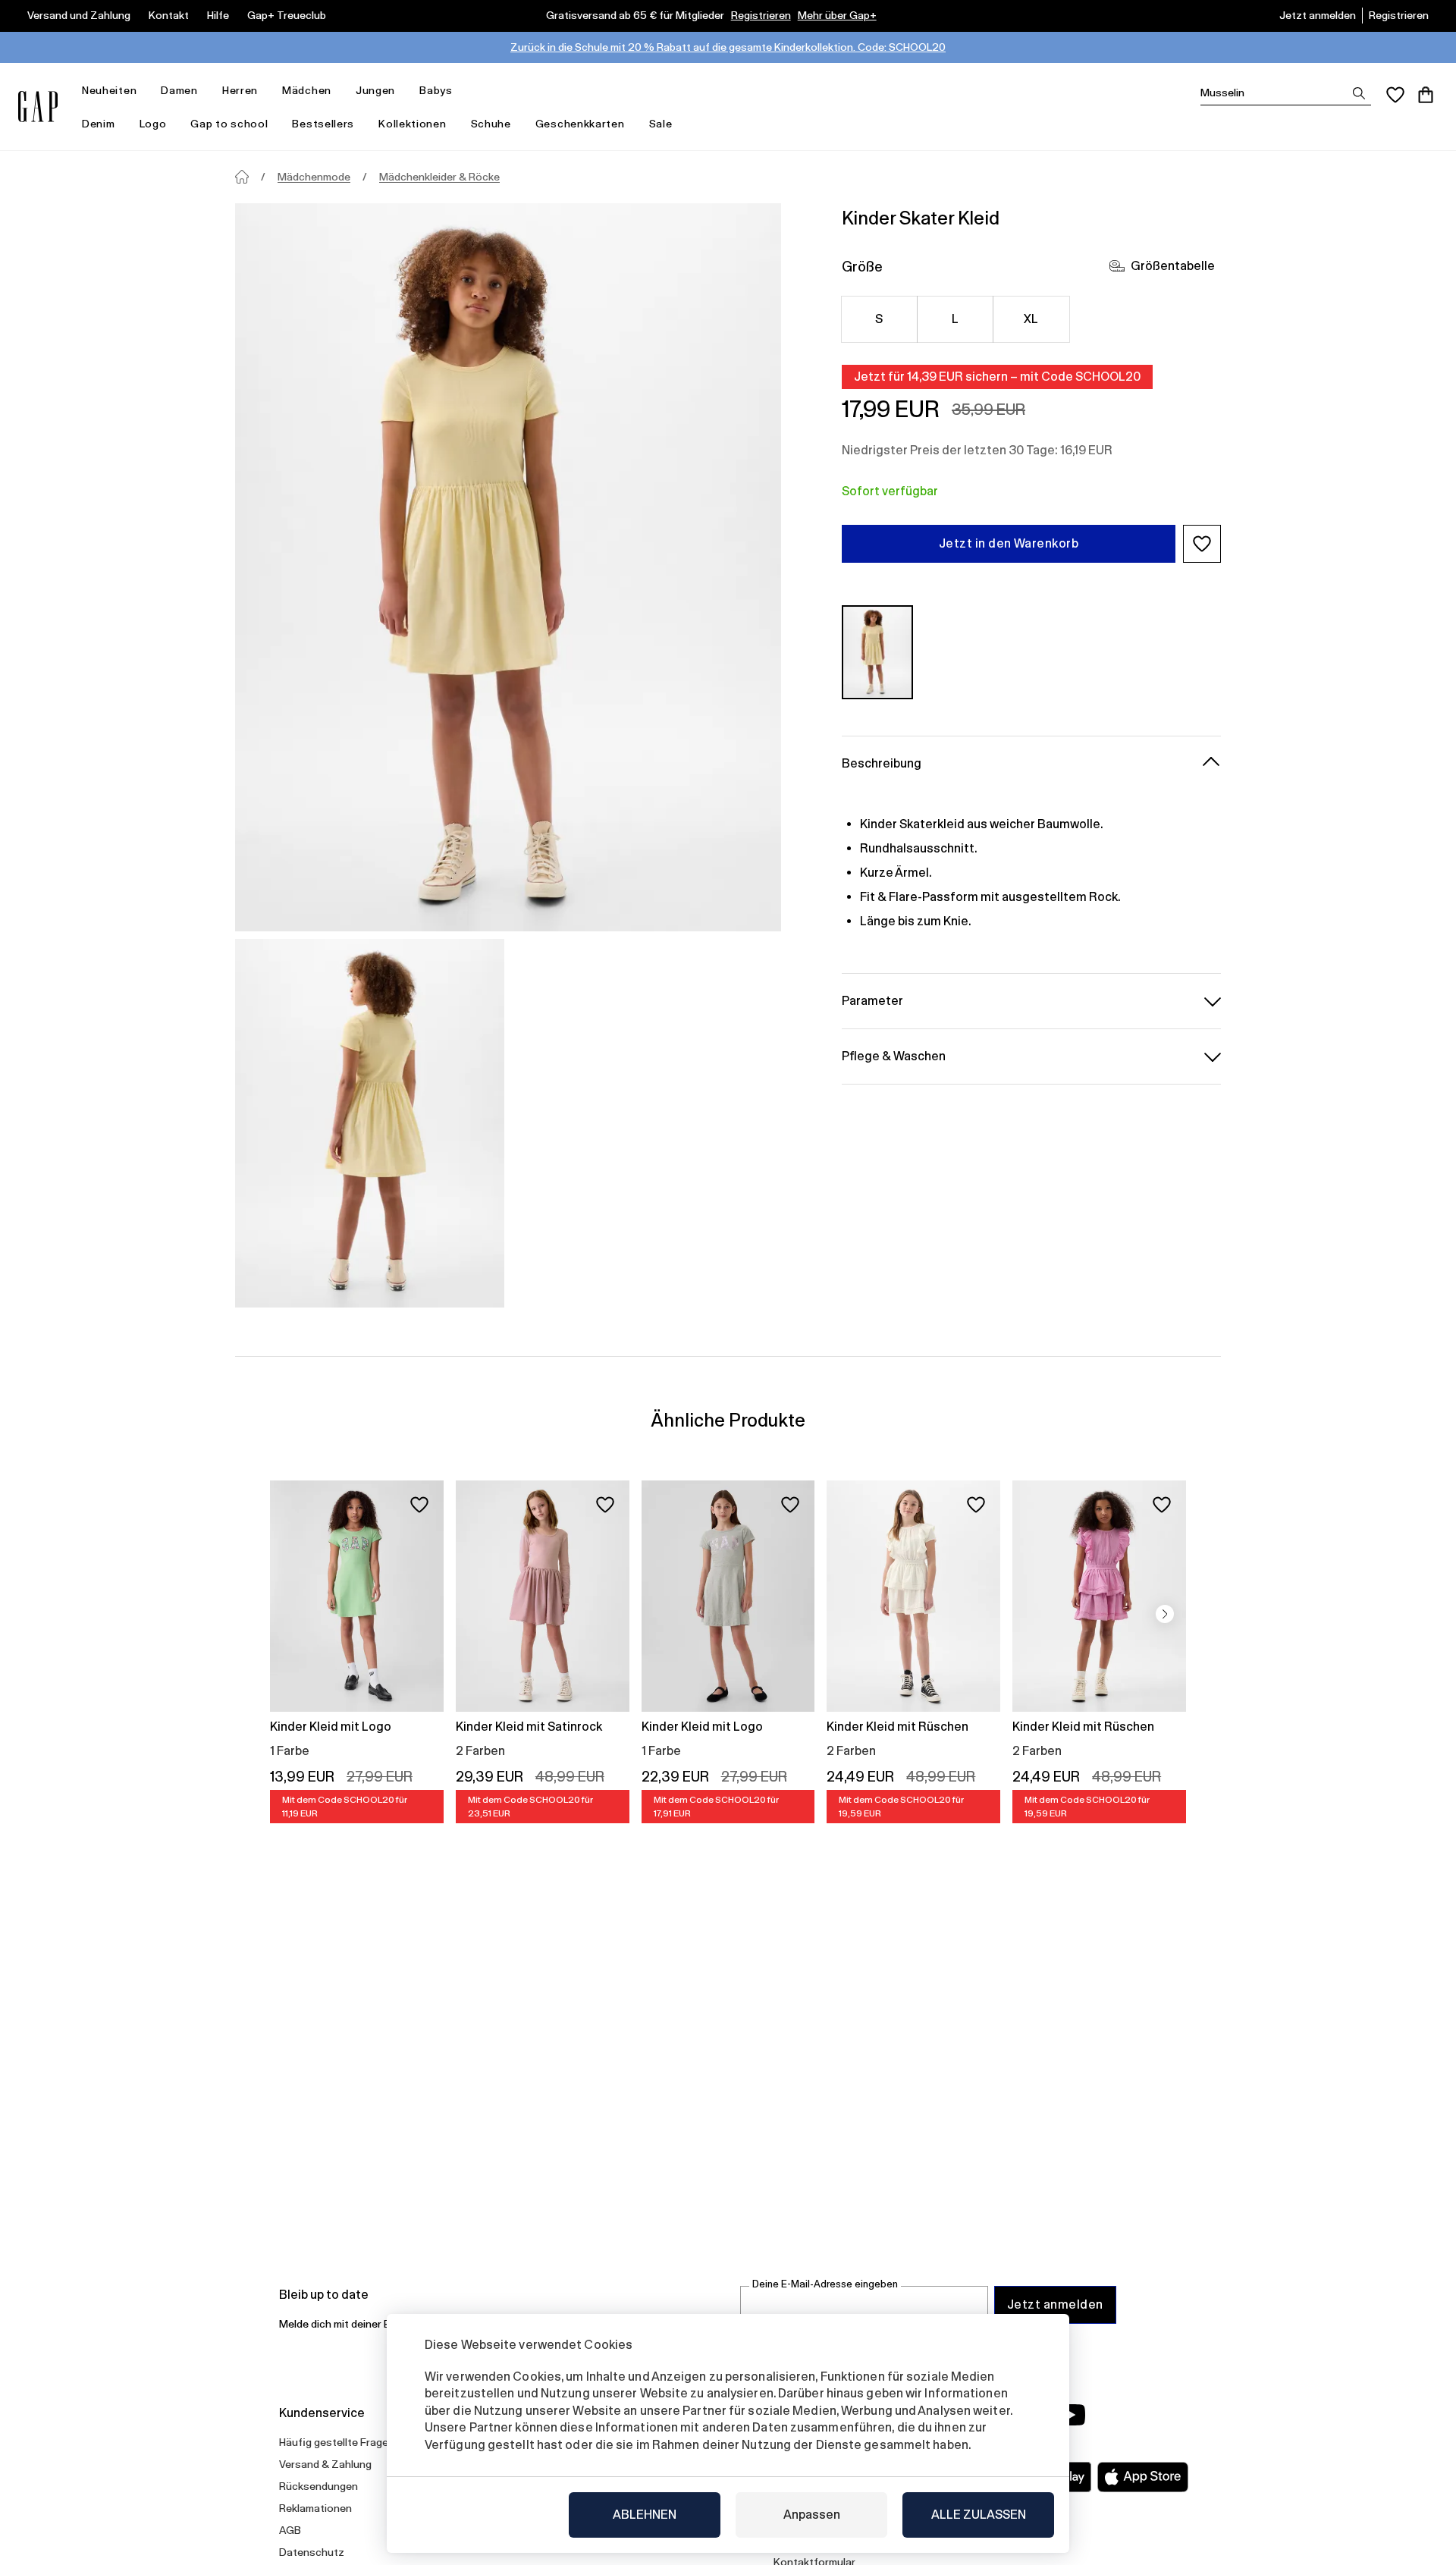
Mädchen (307, 90)
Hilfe (218, 15)
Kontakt (169, 15)
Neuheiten (109, 90)
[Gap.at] (38, 107)
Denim (99, 124)
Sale (661, 124)
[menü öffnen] (144, 91)
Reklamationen (315, 2508)
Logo (153, 124)
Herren (240, 90)
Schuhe (491, 124)
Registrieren (761, 15)
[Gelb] (877, 652)
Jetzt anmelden (1318, 15)
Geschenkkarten (580, 124)
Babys (436, 90)
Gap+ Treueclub (287, 15)
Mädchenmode (314, 177)
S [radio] (879, 319)
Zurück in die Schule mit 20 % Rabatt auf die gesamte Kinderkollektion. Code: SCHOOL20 (728, 47)
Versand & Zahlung (325, 2464)
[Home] (242, 177)
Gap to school (229, 124)
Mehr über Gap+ (837, 15)
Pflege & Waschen (894, 1055)
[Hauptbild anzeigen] (508, 567)
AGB (290, 2530)
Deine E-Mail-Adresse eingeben (825, 2284)
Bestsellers (323, 124)
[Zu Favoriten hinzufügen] (419, 1505)
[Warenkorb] (1426, 95)
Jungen (375, 90)
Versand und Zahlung (79, 15)
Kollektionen (412, 124)
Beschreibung (882, 763)
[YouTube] (1071, 2415)
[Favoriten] (1395, 95)
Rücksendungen (318, 2486)
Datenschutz (312, 2552)
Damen (179, 90)
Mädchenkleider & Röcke (439, 177)
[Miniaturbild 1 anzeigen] (370, 1123)
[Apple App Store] (1143, 2477)
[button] (1202, 544)
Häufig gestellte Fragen (337, 2442)
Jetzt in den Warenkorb (1009, 543)
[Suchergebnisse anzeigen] (1359, 93)
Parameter (872, 1000)
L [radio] (955, 319)
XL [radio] (1031, 319)
